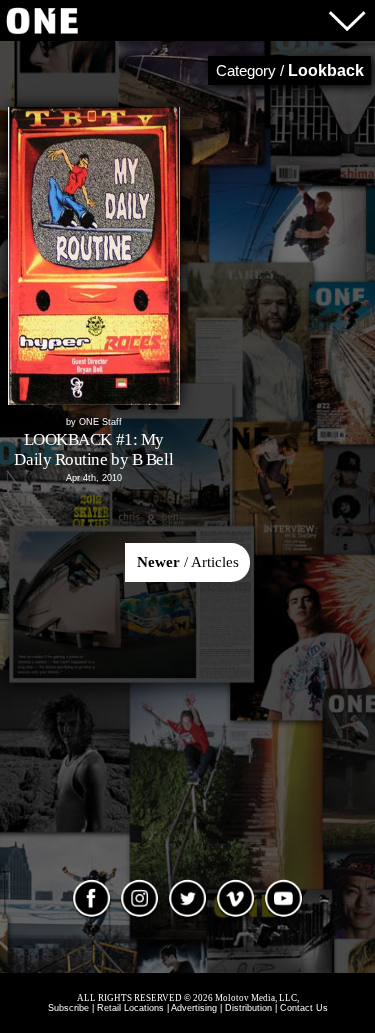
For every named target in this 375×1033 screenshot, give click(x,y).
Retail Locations (130, 1008)
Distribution (248, 1008)
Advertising (194, 1008)
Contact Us (304, 1008)
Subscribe (68, 1008)
